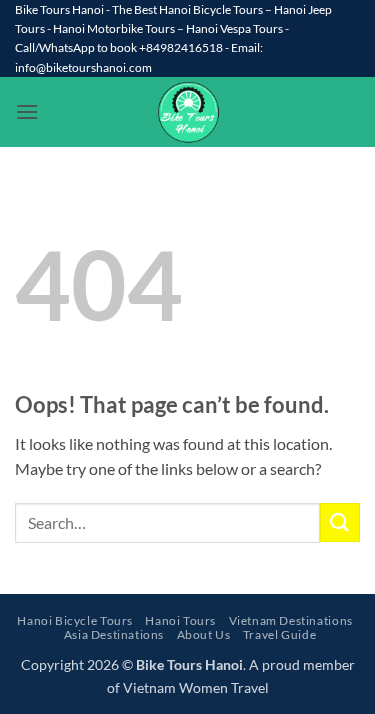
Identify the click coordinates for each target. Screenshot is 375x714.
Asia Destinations (114, 634)
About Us (204, 634)
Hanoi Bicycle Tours (75, 620)
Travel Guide (279, 634)
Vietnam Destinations (291, 620)
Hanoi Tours (180, 620)
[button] (27, 111)
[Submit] (340, 522)
